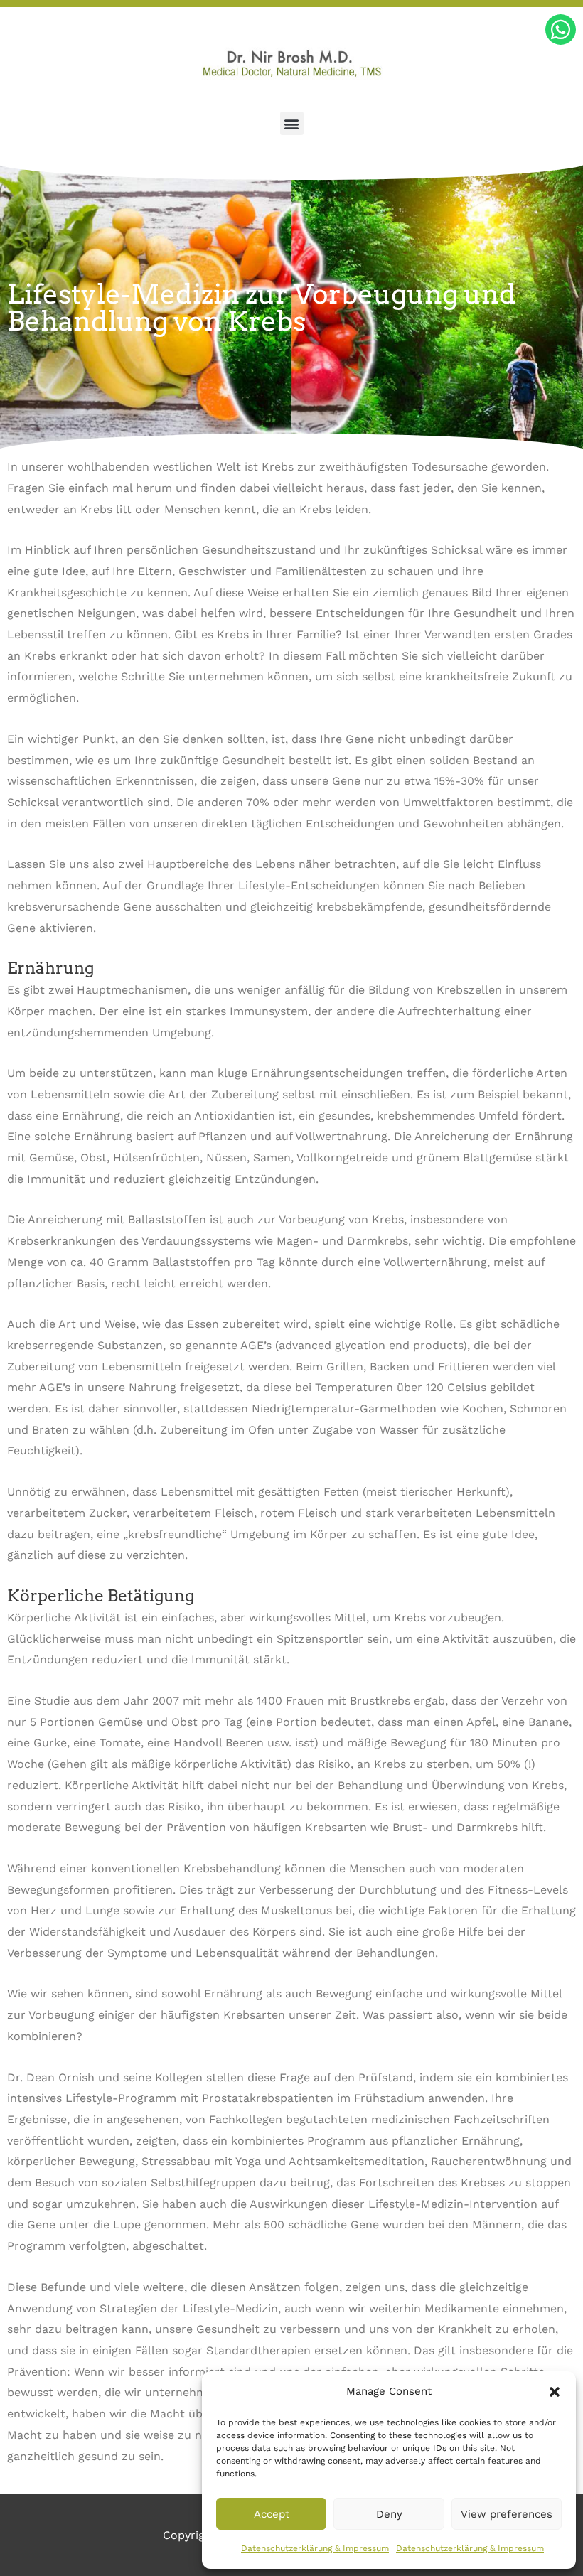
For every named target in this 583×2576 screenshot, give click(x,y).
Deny (389, 2514)
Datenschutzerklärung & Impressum (315, 2548)
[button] (555, 2392)
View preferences (507, 2514)
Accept (272, 2514)
